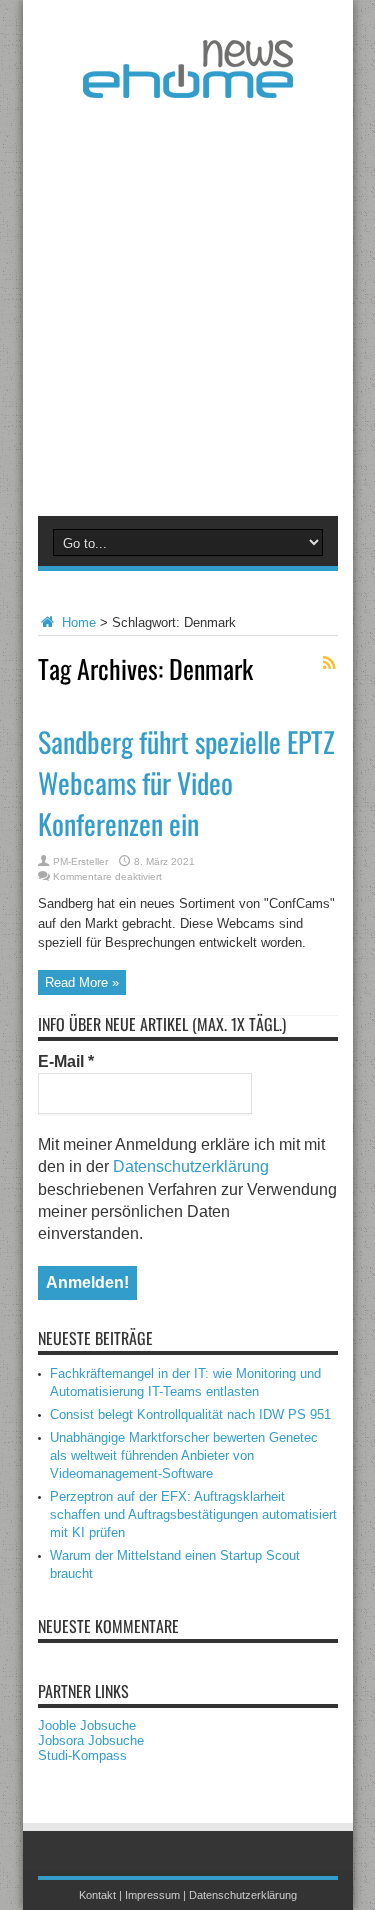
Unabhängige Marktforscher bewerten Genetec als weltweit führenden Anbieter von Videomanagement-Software (184, 1455)
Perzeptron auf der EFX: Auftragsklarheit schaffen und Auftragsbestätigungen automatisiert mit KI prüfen (193, 1514)
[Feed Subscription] (330, 663)
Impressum (152, 1895)
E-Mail (66, 1061)
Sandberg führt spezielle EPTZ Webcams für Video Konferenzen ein (186, 782)
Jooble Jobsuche (87, 1725)
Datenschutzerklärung (191, 1166)
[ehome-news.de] (188, 83)
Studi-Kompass (82, 1755)
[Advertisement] (187, 303)
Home (77, 622)
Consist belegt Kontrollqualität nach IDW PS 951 (190, 1414)
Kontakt (97, 1895)
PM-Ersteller (80, 861)
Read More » (82, 982)
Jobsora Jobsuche (91, 1740)
